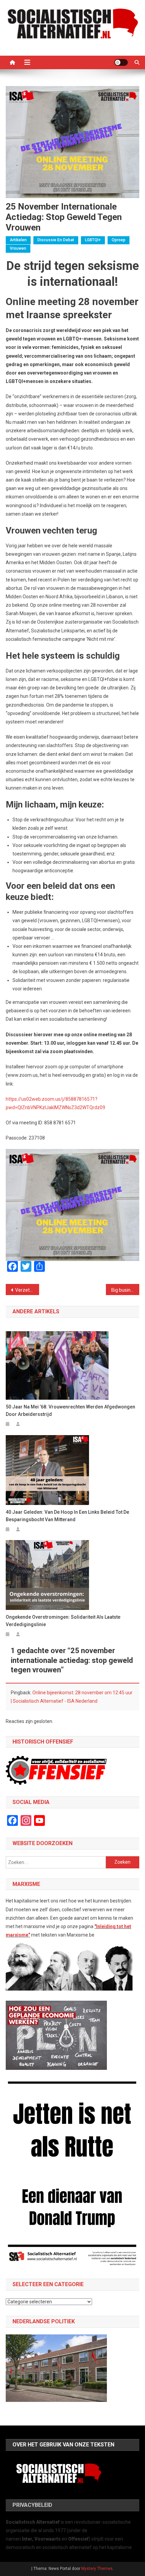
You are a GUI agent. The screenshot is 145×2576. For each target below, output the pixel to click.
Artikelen (18, 240)
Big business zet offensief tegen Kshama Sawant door (125, 1290)
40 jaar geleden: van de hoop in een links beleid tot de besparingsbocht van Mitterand (67, 1516)
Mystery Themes (97, 2569)
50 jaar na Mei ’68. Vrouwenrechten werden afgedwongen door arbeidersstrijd (70, 1410)
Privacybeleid (32, 2505)
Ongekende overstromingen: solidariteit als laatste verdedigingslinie (63, 1621)
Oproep (119, 240)
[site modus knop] (121, 62)
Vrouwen (18, 248)
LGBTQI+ (93, 240)
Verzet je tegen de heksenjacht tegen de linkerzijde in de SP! (27, 1290)
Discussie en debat (56, 240)
